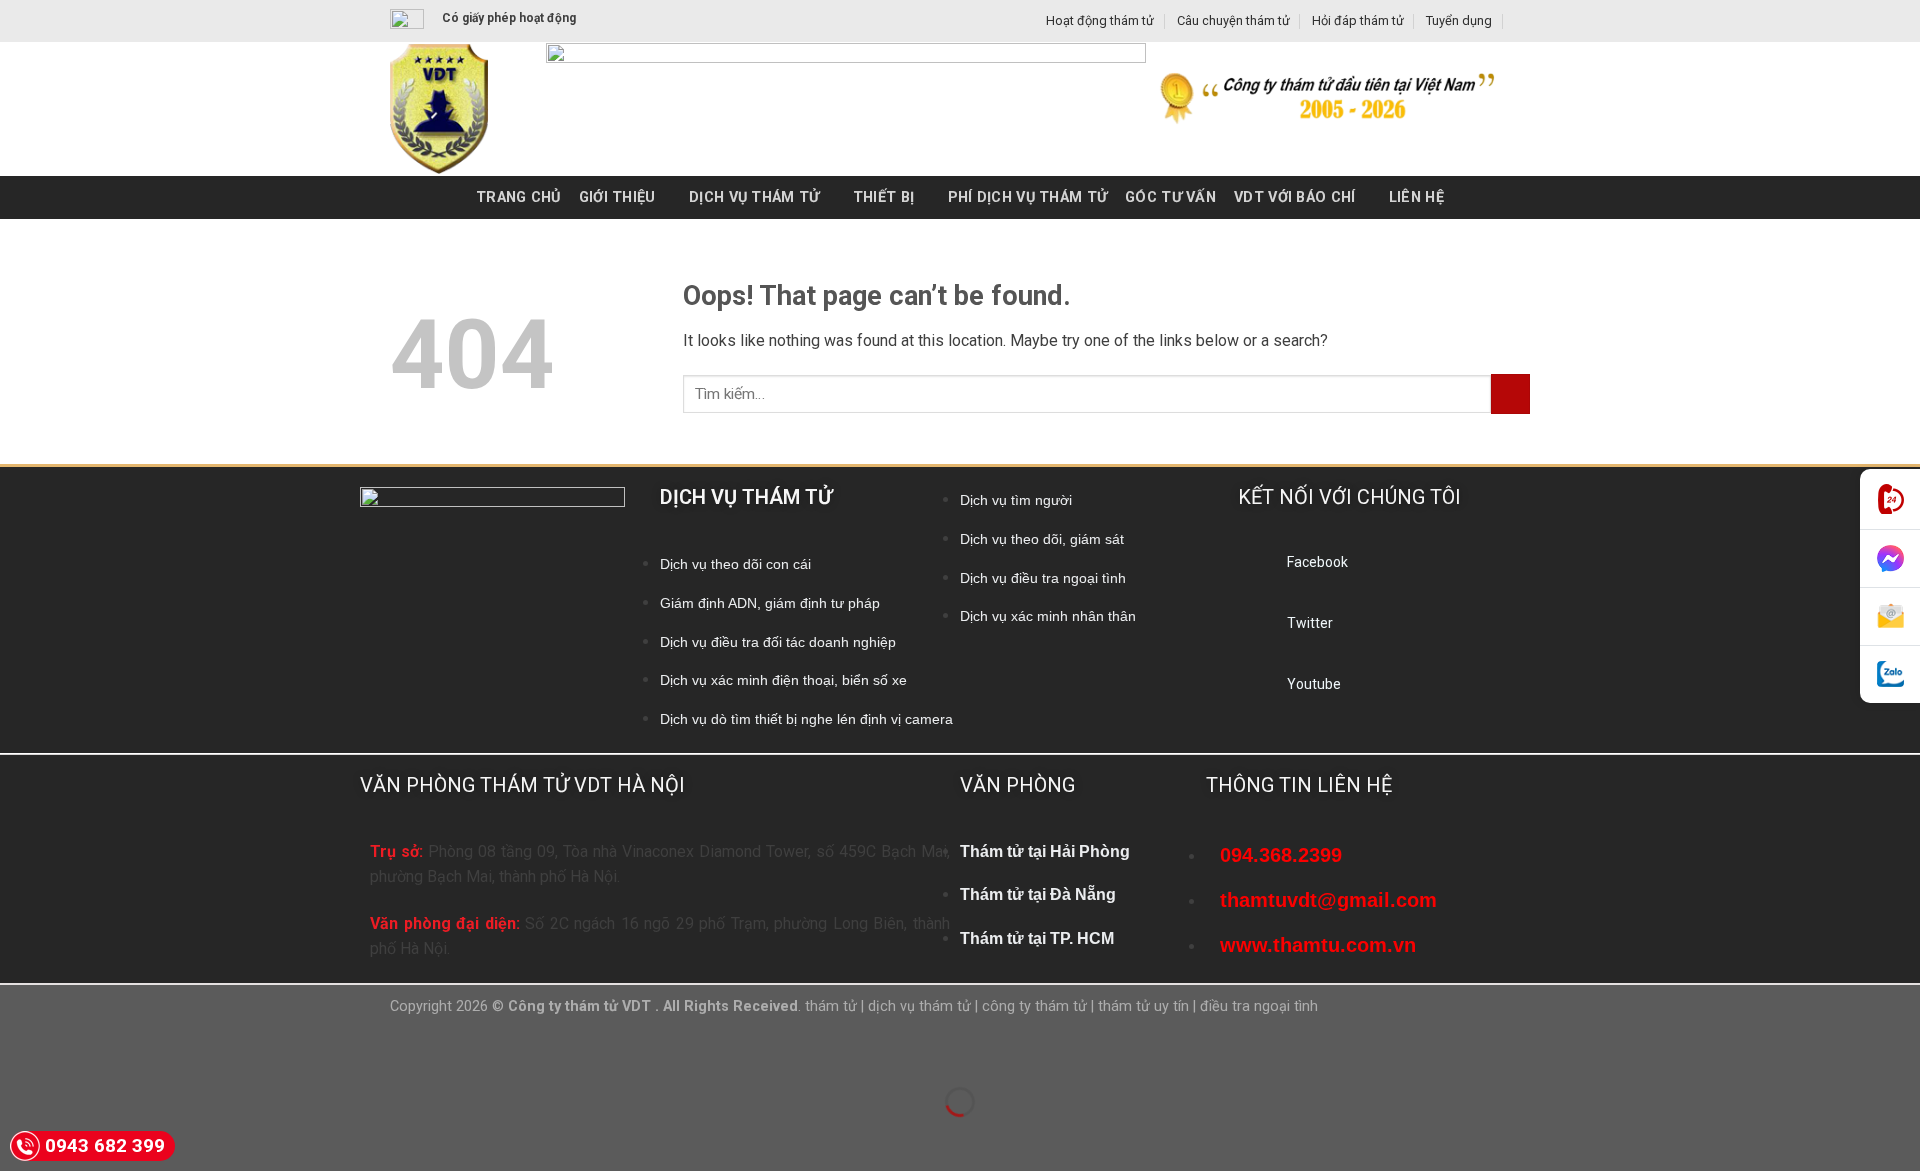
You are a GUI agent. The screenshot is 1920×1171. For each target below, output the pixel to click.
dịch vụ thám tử (919, 1006)
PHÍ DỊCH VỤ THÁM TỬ (1027, 197)
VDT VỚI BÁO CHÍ (1294, 197)
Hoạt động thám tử (1100, 20)
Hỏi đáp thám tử (1358, 20)
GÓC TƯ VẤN (1170, 197)
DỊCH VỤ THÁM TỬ (754, 197)
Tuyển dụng (1459, 20)
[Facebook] (1255, 568)
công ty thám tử (1034, 1006)
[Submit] (1510, 393)
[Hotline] (1890, 499)
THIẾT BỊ (883, 197)
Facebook (1317, 562)
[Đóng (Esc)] (19, 1052)
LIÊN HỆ (1416, 197)
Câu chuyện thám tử (1233, 20)
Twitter (1310, 623)
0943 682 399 (105, 1145)
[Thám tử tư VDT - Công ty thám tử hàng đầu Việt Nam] (453, 109)
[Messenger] (1890, 559)
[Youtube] (1255, 690)
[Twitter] (1255, 629)
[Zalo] (1890, 674)
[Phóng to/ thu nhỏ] (78, 1052)
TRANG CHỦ (518, 197)
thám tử (831, 1006)
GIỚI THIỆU (617, 197)
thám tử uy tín (1143, 1006)
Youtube (1314, 684)
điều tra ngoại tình (1259, 1006)
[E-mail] (1890, 617)
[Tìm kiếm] (1522, 21)
